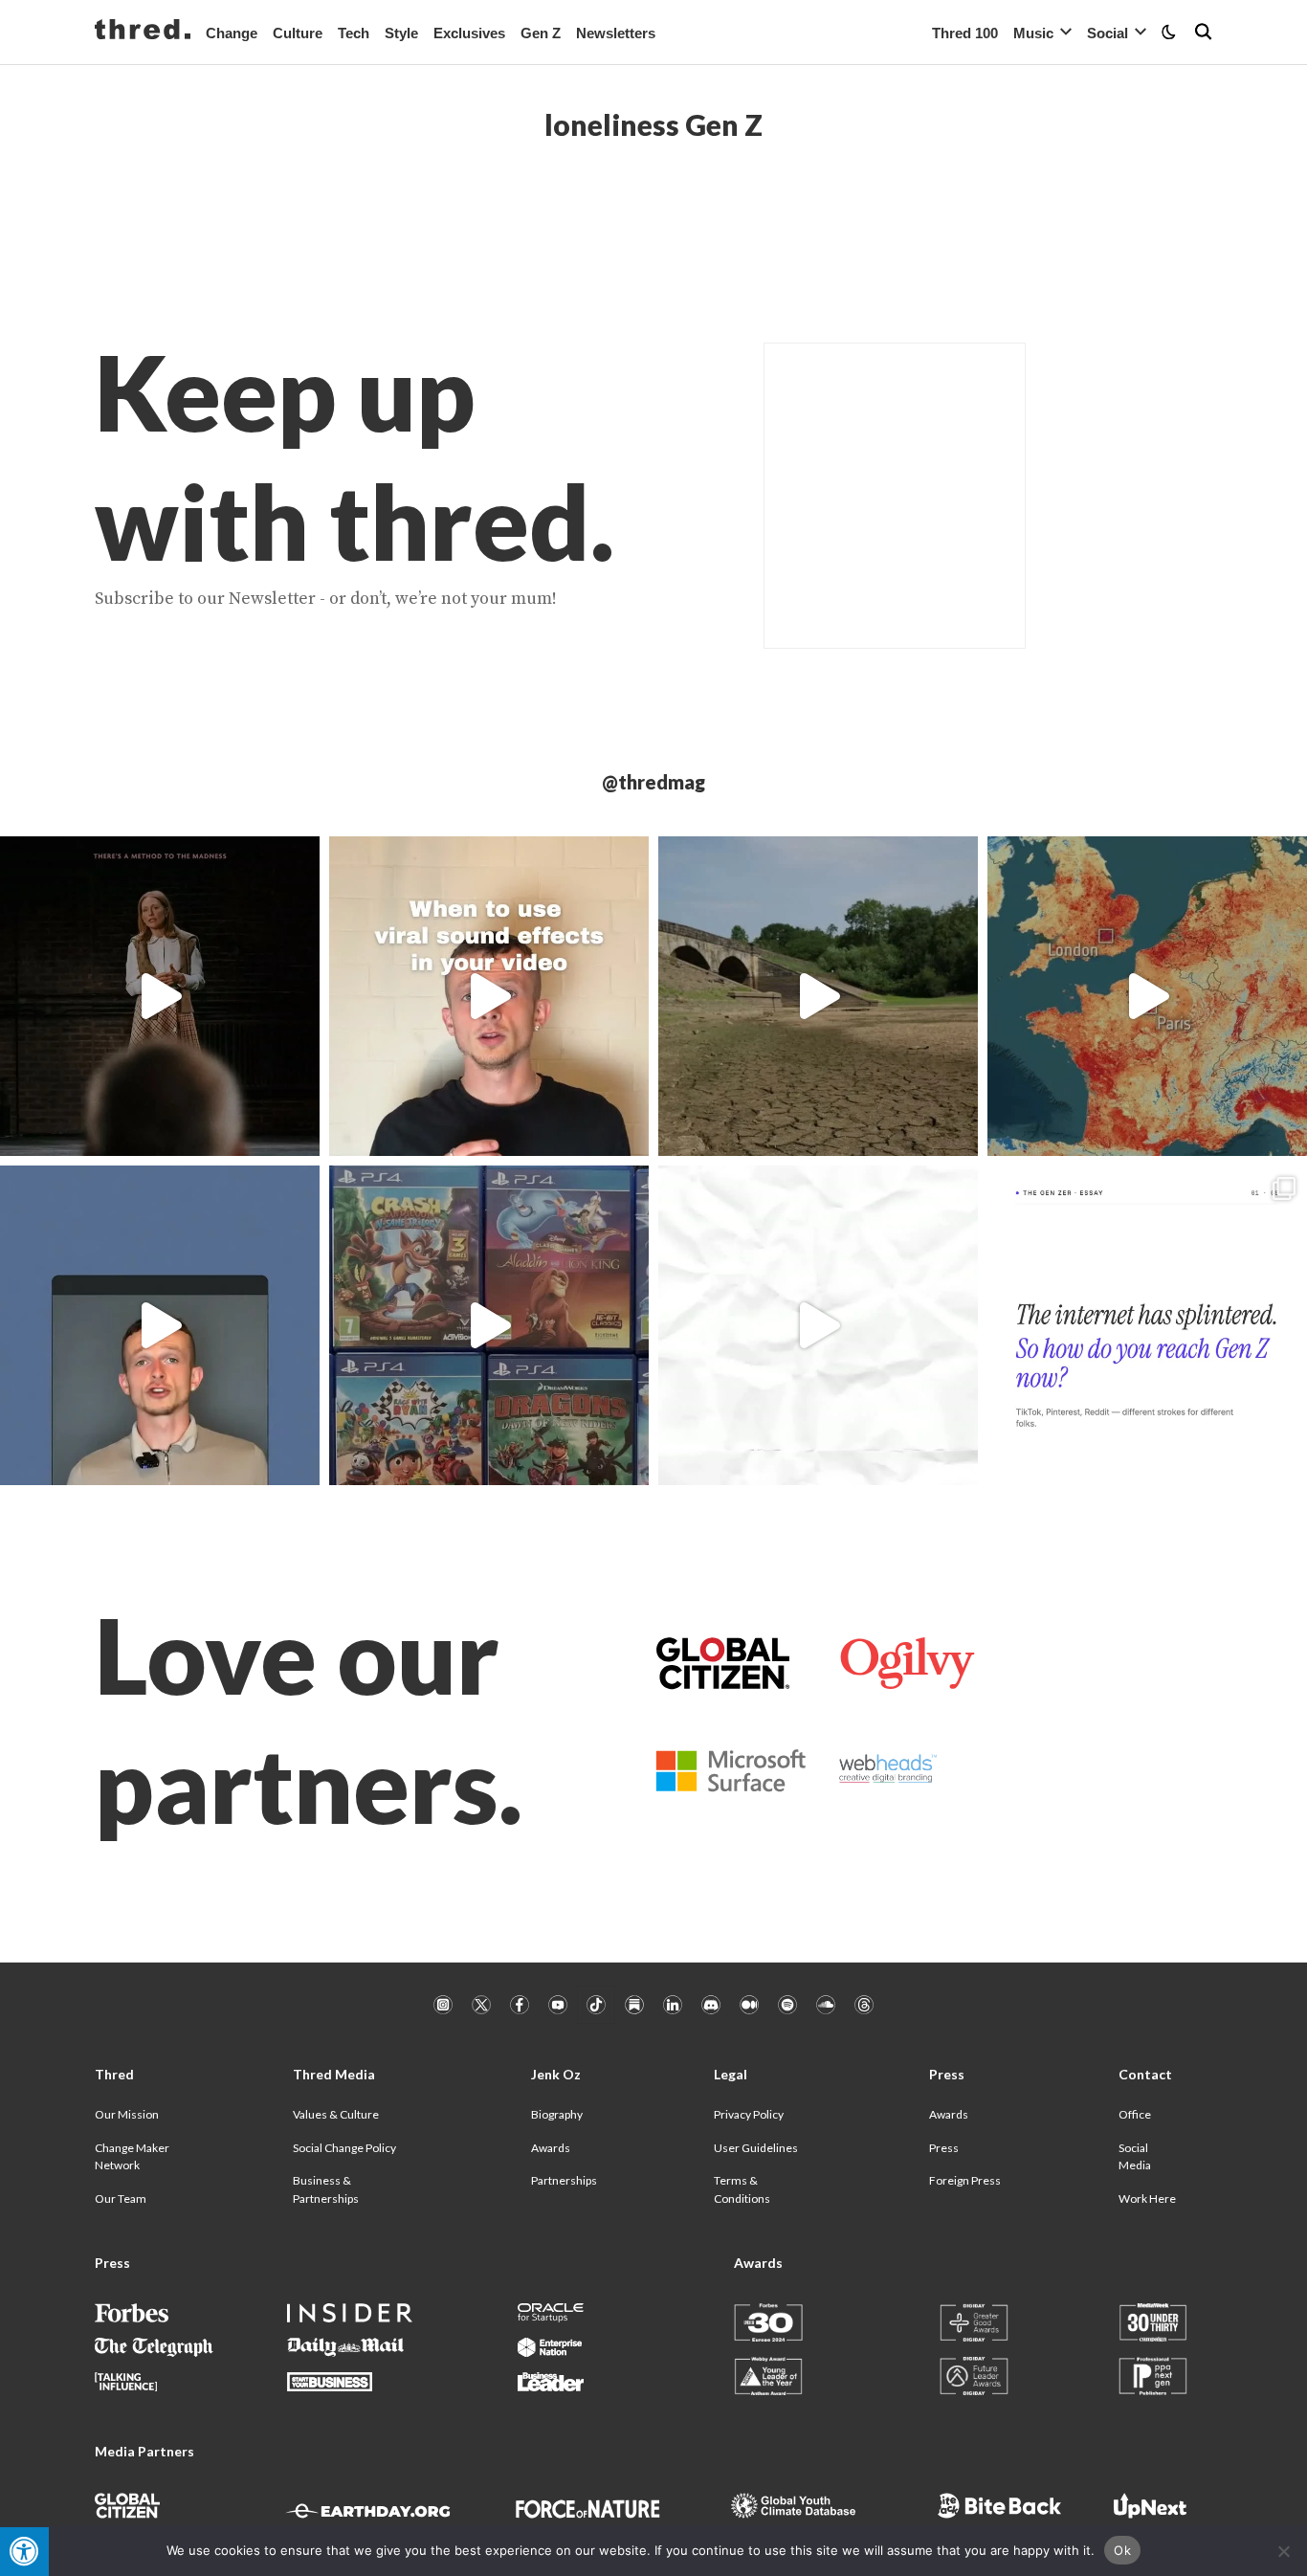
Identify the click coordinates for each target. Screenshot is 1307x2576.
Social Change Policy (344, 2148)
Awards (551, 2148)
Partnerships (564, 2180)
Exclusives (469, 33)
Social (1108, 33)
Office (1135, 2114)
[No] (1283, 2551)
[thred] (143, 32)
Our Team (121, 2198)
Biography (557, 2114)
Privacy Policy (749, 2114)
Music (1033, 33)
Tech (354, 33)
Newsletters (616, 33)
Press (944, 2148)
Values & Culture (336, 2114)
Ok (1122, 2550)
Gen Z (541, 33)
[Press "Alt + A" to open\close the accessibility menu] (24, 2552)
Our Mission (127, 2114)
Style (401, 33)
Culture (298, 33)
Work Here (1147, 2198)
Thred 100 (965, 33)
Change (232, 33)
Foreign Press (965, 2180)
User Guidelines (756, 2148)
